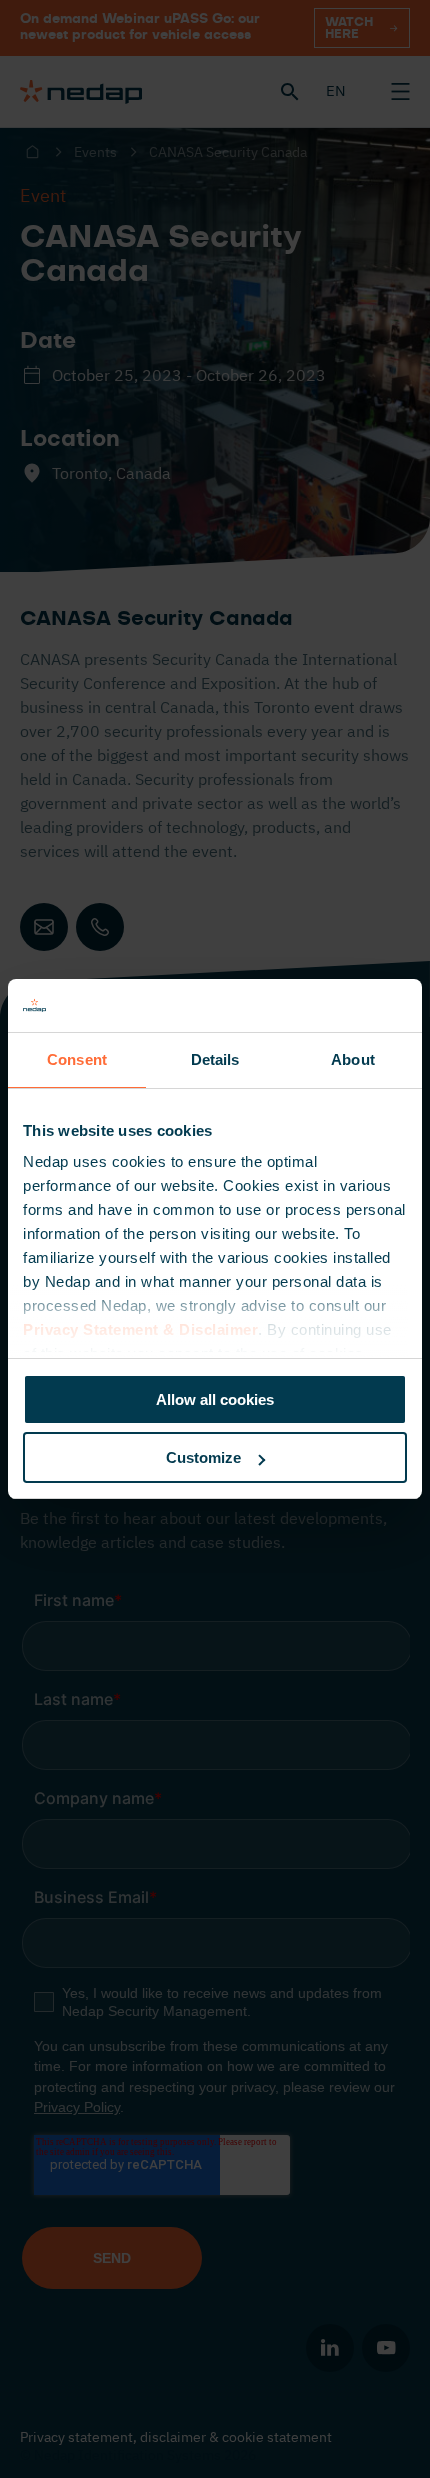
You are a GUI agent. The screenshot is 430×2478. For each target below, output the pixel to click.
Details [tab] (215, 1059)
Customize (203, 1457)
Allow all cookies (215, 1399)
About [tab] (353, 1059)
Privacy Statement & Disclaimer (140, 1329)
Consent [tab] (77, 1059)
